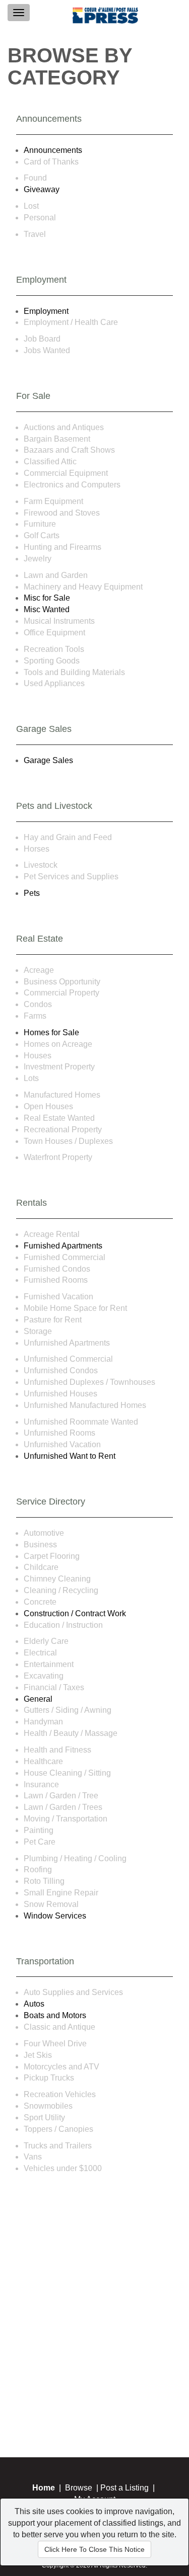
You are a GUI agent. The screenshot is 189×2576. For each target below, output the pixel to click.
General (38, 1699)
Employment (46, 311)
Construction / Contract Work (75, 1613)
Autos (34, 2004)
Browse (79, 2488)
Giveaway (42, 189)
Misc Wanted (47, 609)
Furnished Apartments (63, 1246)
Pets (32, 893)
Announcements (53, 150)
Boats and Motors (55, 2015)
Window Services (55, 1916)
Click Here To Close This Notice (94, 2549)
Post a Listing (124, 2488)
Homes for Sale (51, 1032)
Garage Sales (48, 760)
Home (44, 2488)
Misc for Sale (47, 598)
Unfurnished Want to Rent (70, 1456)
